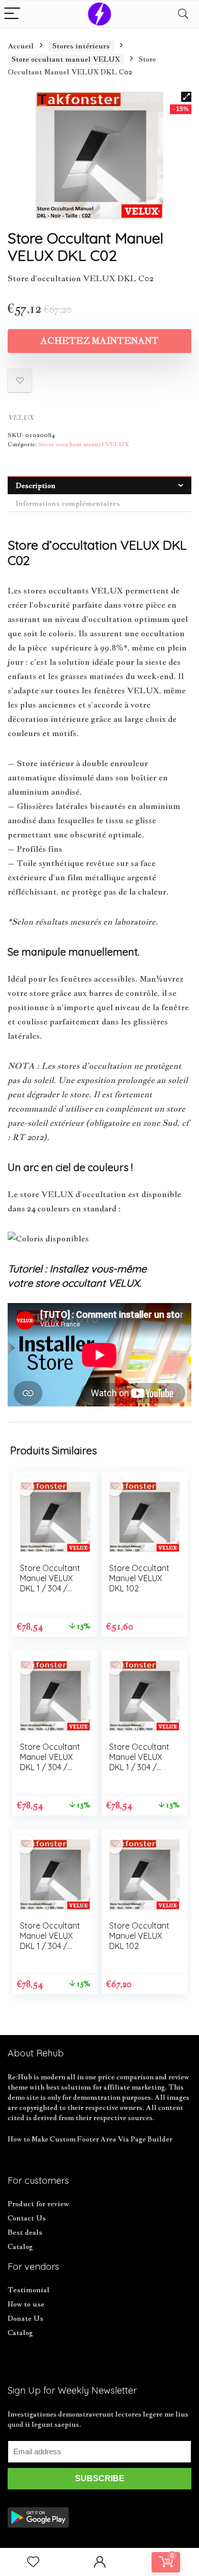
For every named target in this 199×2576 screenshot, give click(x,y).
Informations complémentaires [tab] (68, 503)
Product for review (38, 2204)
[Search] (183, 14)
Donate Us (26, 2318)
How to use (26, 2304)
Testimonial (29, 2290)
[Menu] (12, 14)
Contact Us (27, 2218)
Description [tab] (36, 485)
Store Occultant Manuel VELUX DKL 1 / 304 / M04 (50, 1583)
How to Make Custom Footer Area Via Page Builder (90, 2139)
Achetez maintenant (99, 341)
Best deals (25, 2232)
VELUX (21, 417)
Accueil (21, 46)
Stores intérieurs (81, 46)
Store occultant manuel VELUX (66, 59)
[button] (186, 97)
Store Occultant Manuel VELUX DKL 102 (139, 1578)
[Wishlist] (33, 2562)
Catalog (20, 2246)
